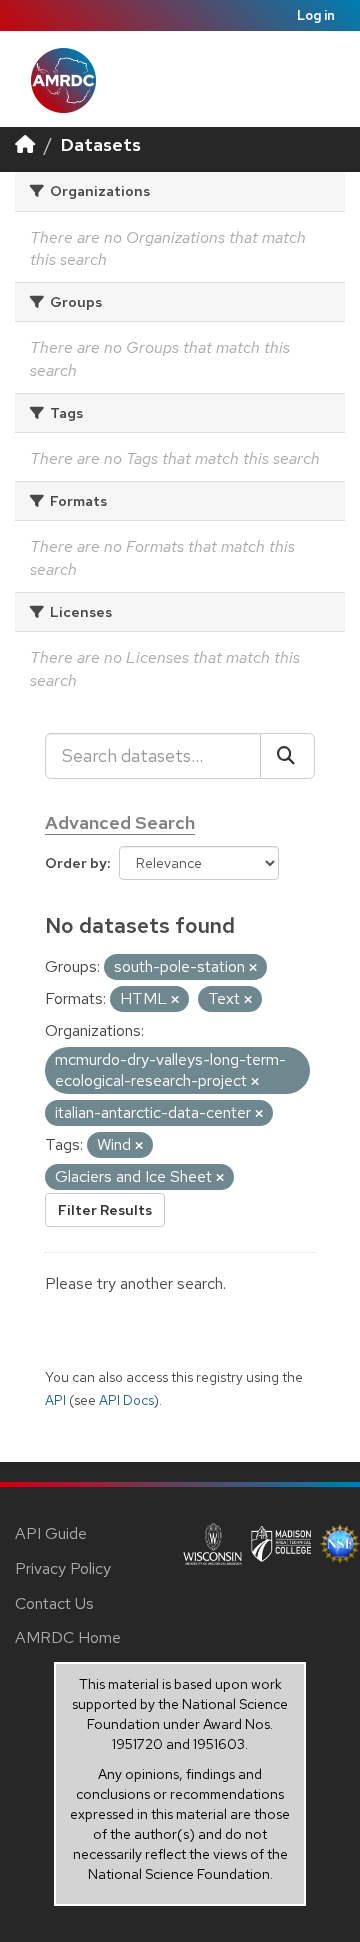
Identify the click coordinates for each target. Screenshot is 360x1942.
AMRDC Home (68, 1637)
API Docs (126, 1400)
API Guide (51, 1533)
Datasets (101, 144)
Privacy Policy (63, 1568)
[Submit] (287, 756)
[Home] (25, 144)
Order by (76, 863)
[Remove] (253, 968)
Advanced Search (120, 822)
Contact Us (54, 1603)
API (55, 1400)
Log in (316, 15)
